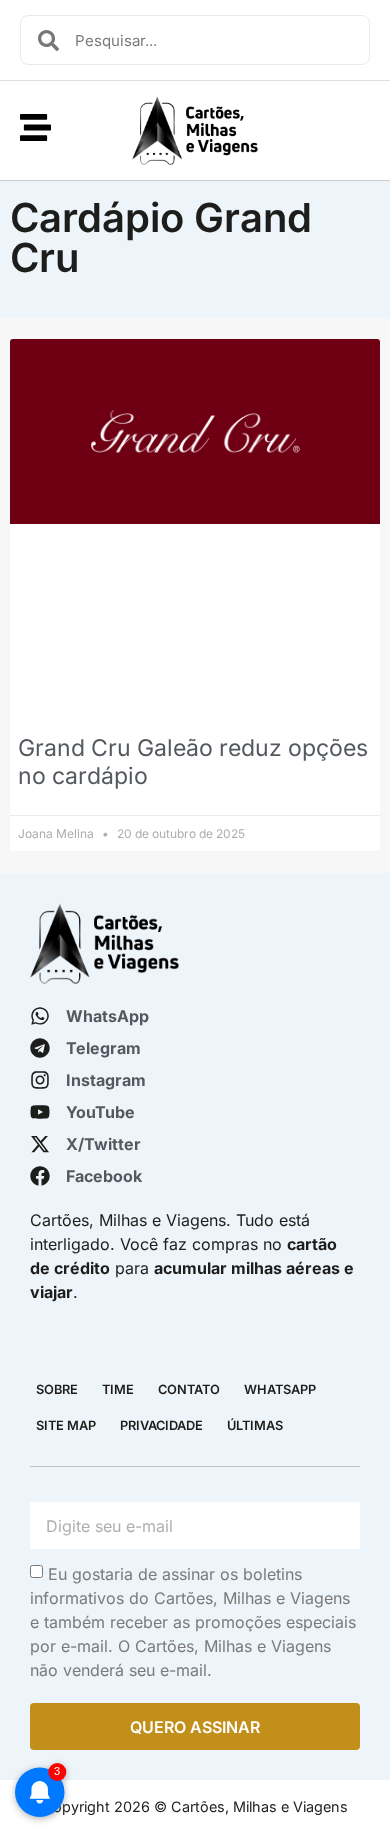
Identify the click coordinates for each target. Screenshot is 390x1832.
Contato (189, 1389)
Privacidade (161, 1425)
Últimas (255, 1425)
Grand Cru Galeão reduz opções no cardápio (193, 762)
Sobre (57, 1389)
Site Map (66, 1425)
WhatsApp (280, 1389)
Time (118, 1389)
